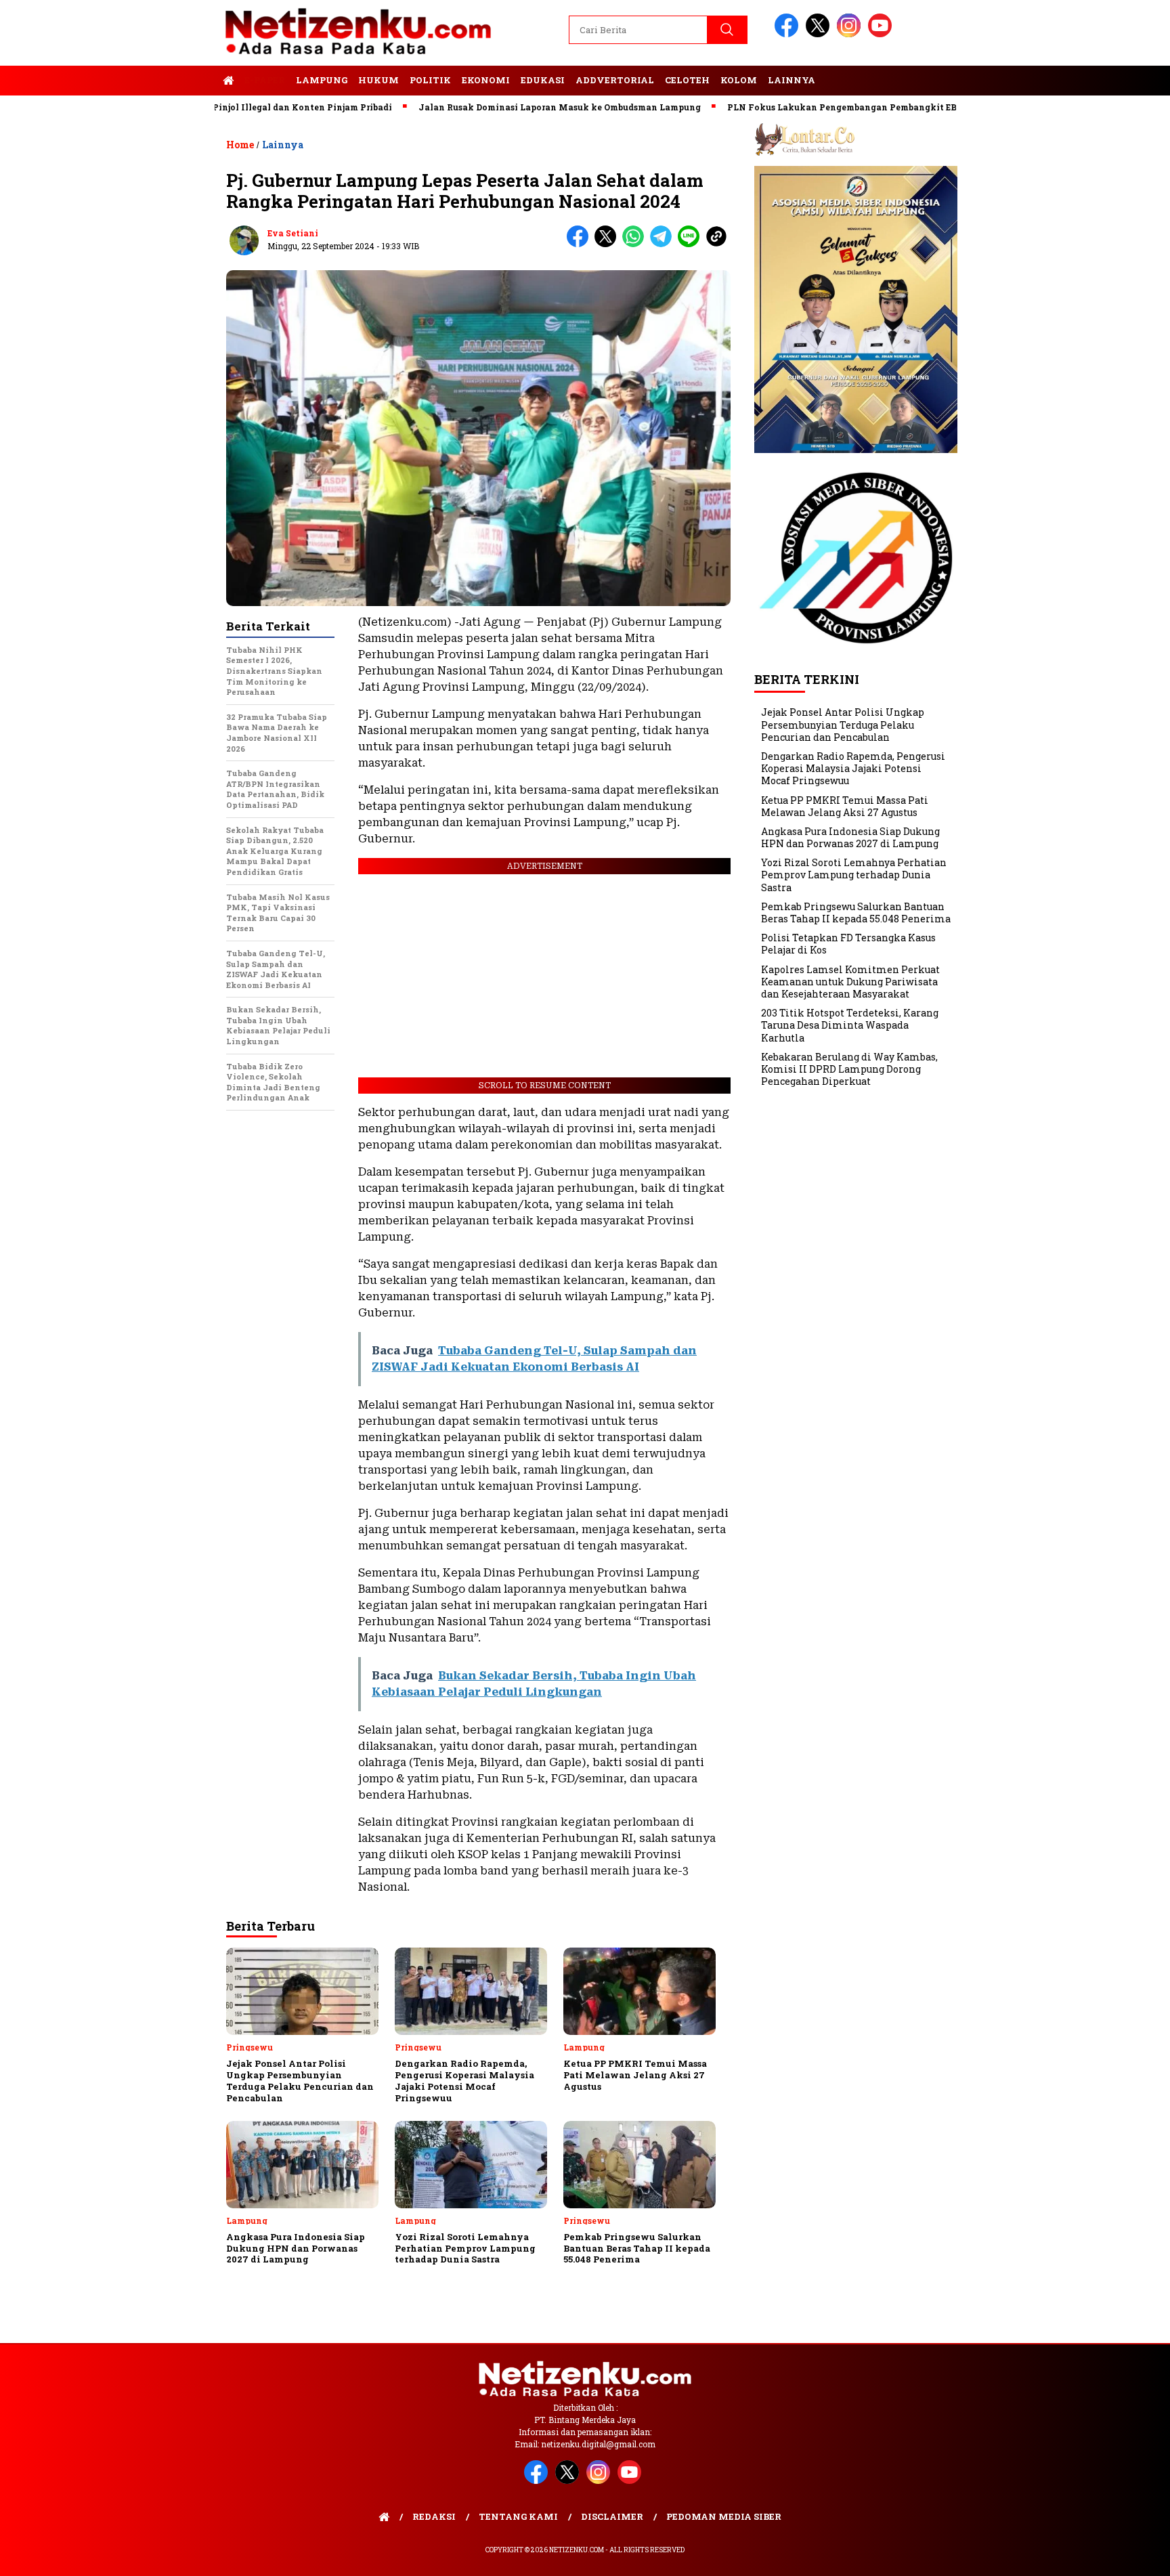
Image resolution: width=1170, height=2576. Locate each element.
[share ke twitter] (608, 244)
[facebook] (789, 34)
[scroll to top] (1124, 2555)
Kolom (739, 80)
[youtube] (882, 34)
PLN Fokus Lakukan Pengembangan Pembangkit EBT (768, 107)
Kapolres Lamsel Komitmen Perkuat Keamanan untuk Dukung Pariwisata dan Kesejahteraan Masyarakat (850, 982)
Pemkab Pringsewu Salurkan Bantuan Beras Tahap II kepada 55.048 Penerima (856, 913)
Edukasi (543, 80)
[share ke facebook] (581, 244)
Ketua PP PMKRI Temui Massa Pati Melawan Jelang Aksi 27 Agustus (845, 806)
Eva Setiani (293, 233)
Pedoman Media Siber (724, 2516)
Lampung (322, 80)
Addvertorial (615, 80)
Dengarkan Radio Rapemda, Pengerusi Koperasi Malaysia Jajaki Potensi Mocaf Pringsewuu (853, 768)
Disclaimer (612, 2516)
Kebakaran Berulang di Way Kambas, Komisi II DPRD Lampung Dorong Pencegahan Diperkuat (849, 1069)
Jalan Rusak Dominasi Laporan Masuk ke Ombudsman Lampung (483, 107)
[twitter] (820, 34)
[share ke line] (692, 244)
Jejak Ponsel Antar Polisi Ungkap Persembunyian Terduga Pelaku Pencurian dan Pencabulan (843, 724)
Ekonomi (486, 80)
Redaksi (434, 2516)
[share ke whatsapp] (636, 244)
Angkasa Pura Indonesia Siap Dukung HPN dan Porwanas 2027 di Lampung (850, 837)
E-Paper (265, 80)
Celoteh (687, 80)
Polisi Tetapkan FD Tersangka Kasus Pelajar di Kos (848, 944)
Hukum (378, 80)
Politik (430, 80)
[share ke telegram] (664, 244)
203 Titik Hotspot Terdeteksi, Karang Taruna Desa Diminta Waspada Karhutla (850, 1025)
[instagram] (851, 34)
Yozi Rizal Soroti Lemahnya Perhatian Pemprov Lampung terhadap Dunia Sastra (854, 875)
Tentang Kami (518, 2516)
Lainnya (792, 80)
